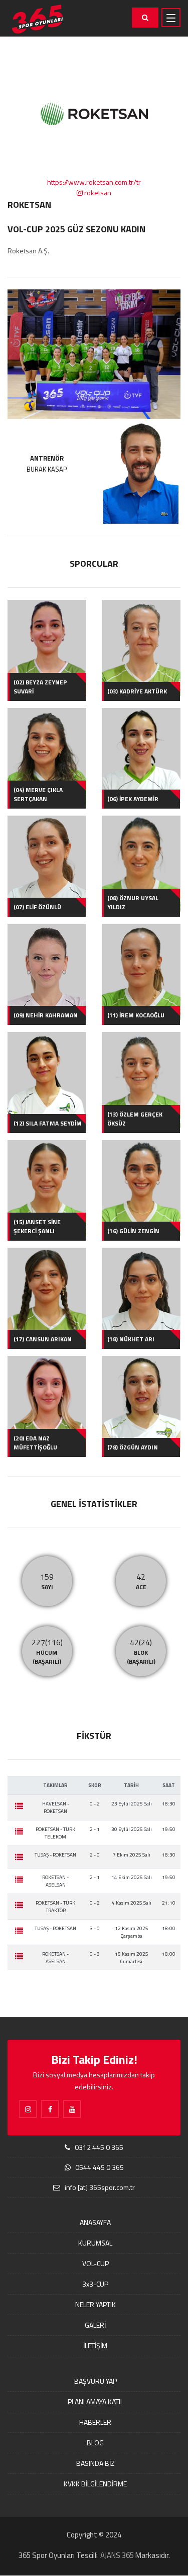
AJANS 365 (117, 2555)
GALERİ (95, 2325)
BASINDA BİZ (96, 2463)
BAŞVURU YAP (96, 2381)
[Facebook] (50, 2109)
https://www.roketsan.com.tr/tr (94, 182)
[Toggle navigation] (171, 18)
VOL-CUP (96, 2263)
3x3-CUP (95, 2284)
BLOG (95, 2443)
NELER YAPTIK (96, 2304)
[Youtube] (72, 2109)
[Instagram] (28, 2109)
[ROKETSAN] (94, 354)
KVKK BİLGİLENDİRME (95, 2484)
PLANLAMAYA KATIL (96, 2402)
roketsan (97, 193)
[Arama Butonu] (145, 18)
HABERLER (95, 2422)
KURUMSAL (95, 2243)
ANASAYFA (95, 2222)
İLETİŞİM (95, 2345)
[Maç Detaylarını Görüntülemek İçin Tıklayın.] (19, 1806)
